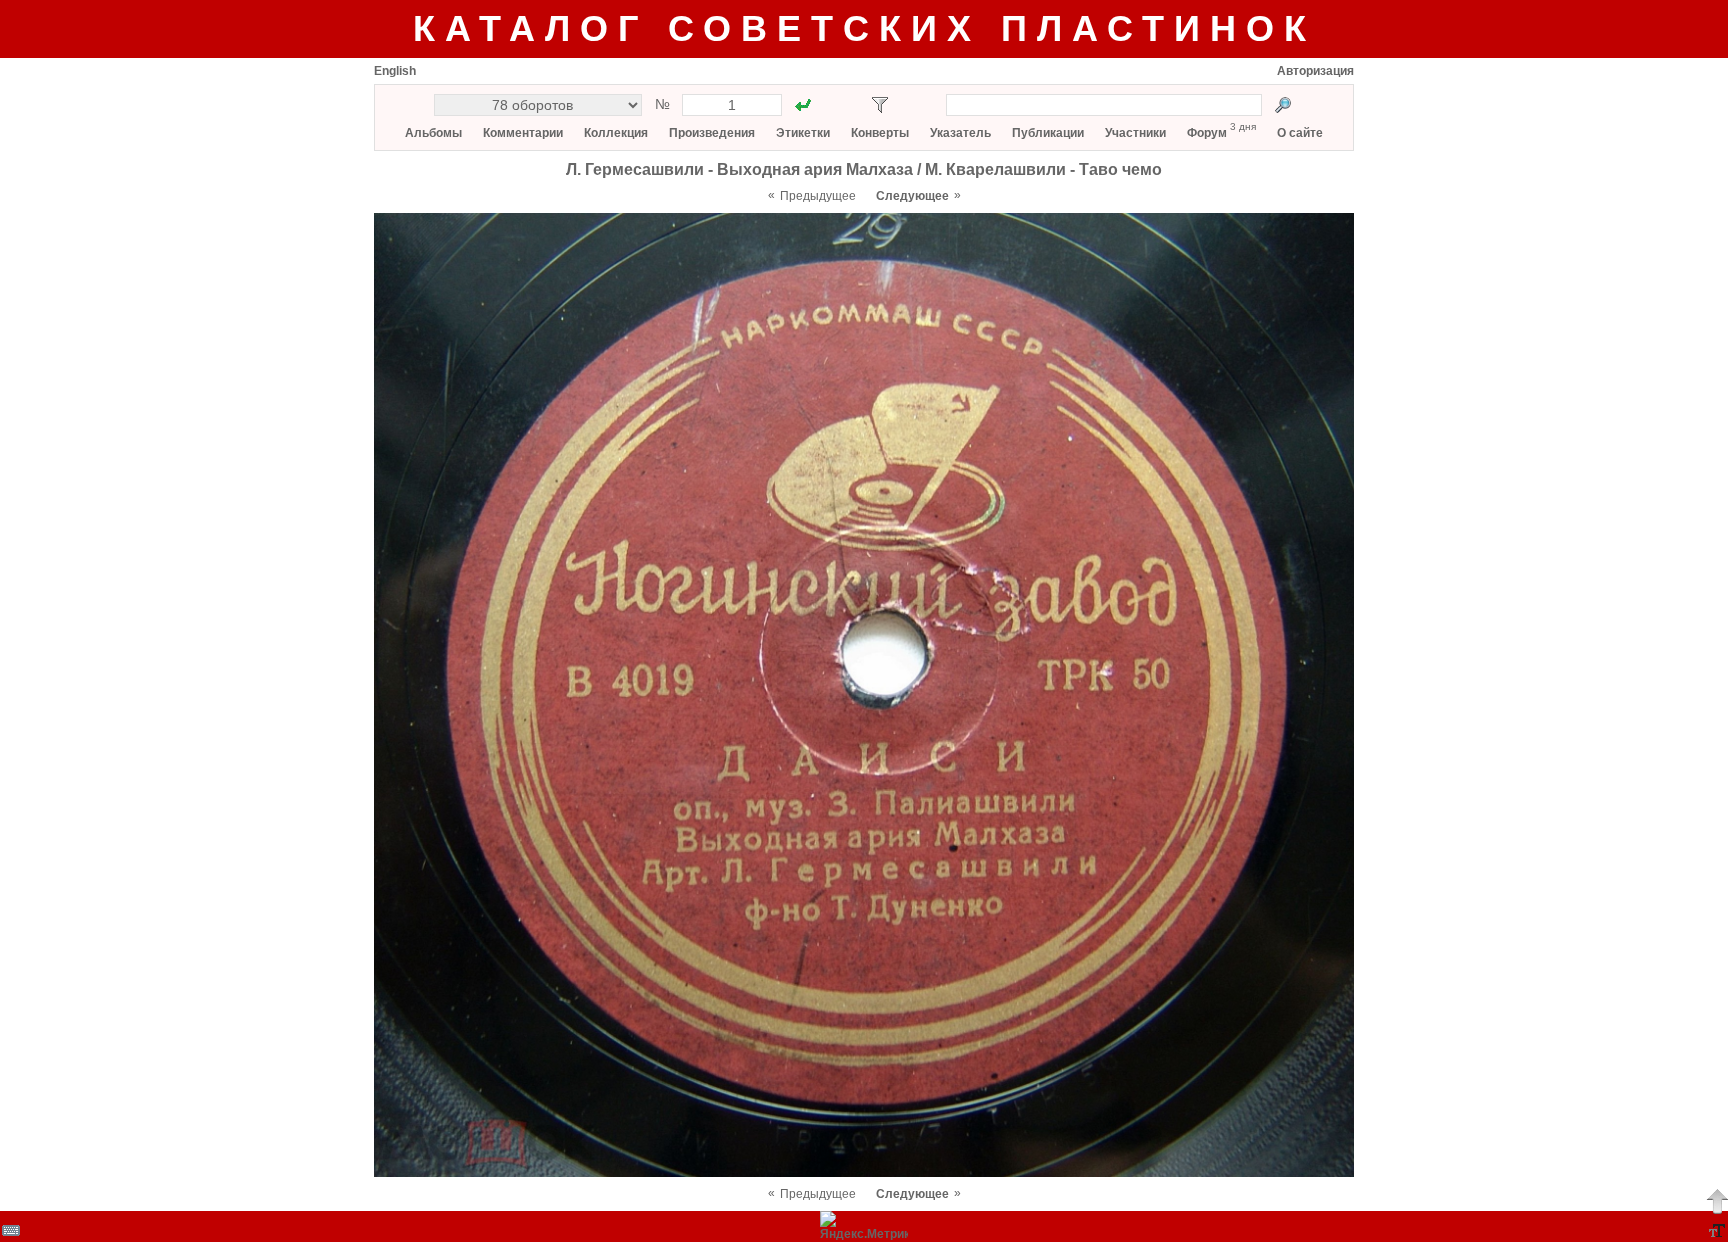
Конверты (880, 133)
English (395, 71)
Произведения (712, 133)
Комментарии (523, 133)
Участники (1135, 133)
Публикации (1048, 133)
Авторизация (1315, 71)
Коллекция (616, 133)
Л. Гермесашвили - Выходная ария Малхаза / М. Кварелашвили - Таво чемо (864, 169)
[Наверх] (1717, 1201)
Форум (1207, 133)
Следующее (912, 196)
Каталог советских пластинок (864, 28)
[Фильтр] (880, 105)
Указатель (960, 133)
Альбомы (433, 133)
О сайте (1300, 133)
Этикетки (803, 133)
